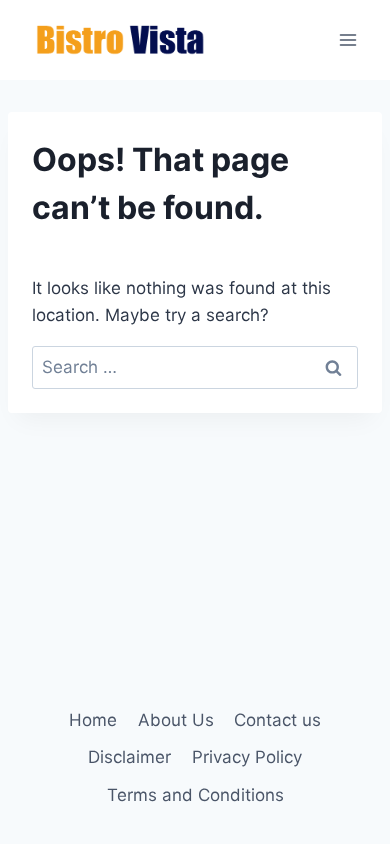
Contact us (277, 720)
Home (93, 720)
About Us (176, 720)
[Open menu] (347, 39)
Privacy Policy (247, 757)
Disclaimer (129, 757)
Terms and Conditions (195, 795)
